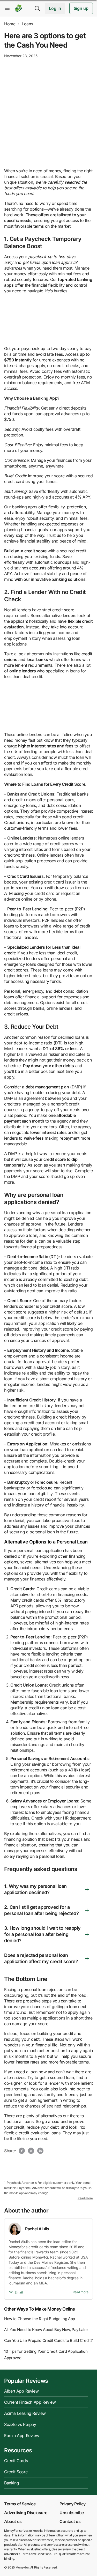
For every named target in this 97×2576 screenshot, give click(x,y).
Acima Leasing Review (25, 2413)
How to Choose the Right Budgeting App (40, 2319)
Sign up (81, 8)
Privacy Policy (72, 2504)
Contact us (70, 2521)
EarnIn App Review (22, 2436)
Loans (27, 24)
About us (13, 2521)
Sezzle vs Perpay (20, 2424)
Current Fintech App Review (30, 2402)
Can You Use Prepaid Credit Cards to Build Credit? (48, 2340)
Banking (12, 2483)
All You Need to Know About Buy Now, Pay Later (46, 2330)
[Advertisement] (48, 113)
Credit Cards (16, 2461)
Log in (55, 8)
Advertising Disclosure (26, 2513)
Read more (85, 2198)
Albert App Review (21, 2391)
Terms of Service (20, 2504)
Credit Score (16, 2472)
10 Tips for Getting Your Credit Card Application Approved (46, 2355)
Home (10, 24)
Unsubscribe (72, 2513)
